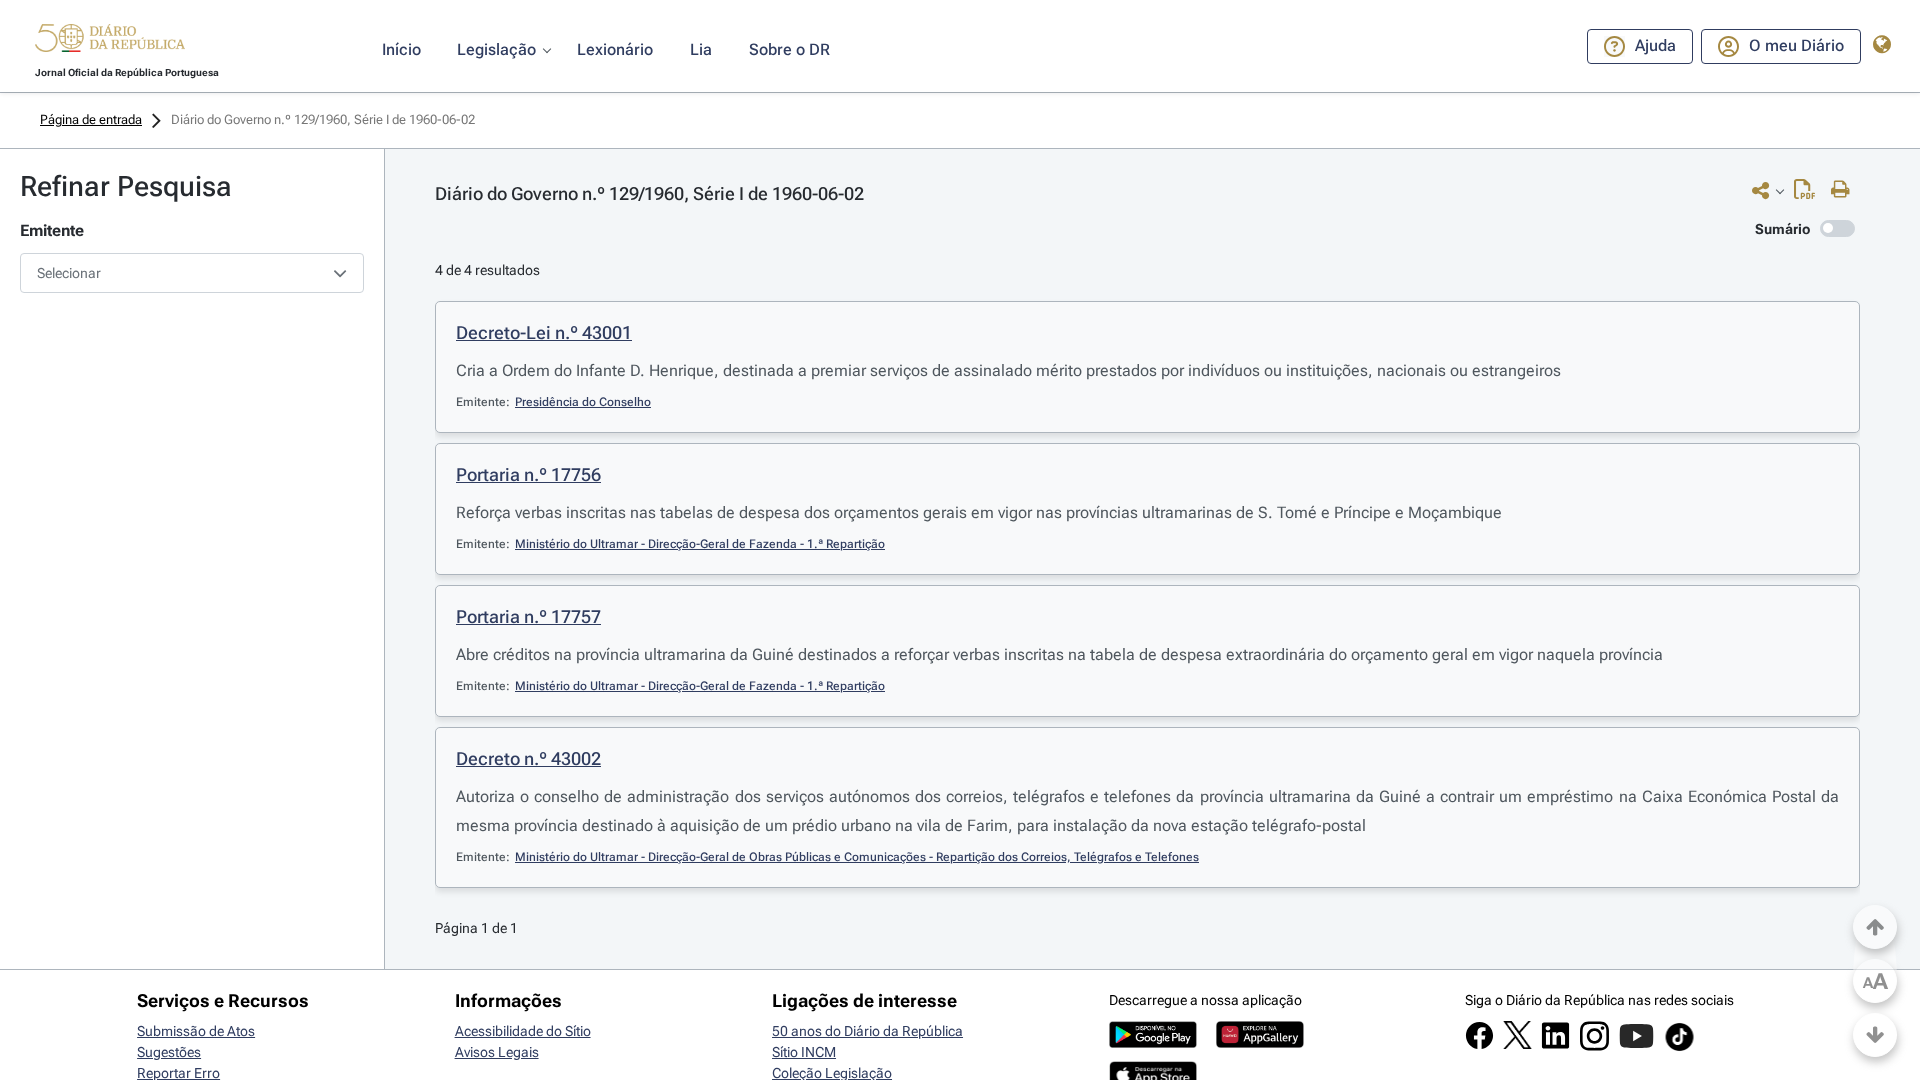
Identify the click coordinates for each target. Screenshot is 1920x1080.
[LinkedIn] (1555, 1045)
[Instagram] (1594, 1046)
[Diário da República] (110, 42)
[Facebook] (1479, 1045)
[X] (1517, 1044)
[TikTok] (1679, 1048)
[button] (110, 41)
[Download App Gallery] (1260, 1043)
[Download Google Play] (1153, 1043)
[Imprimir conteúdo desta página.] (1845, 190)
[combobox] (192, 273)
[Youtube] (1636, 1046)
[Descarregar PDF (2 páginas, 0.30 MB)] (1809, 194)
